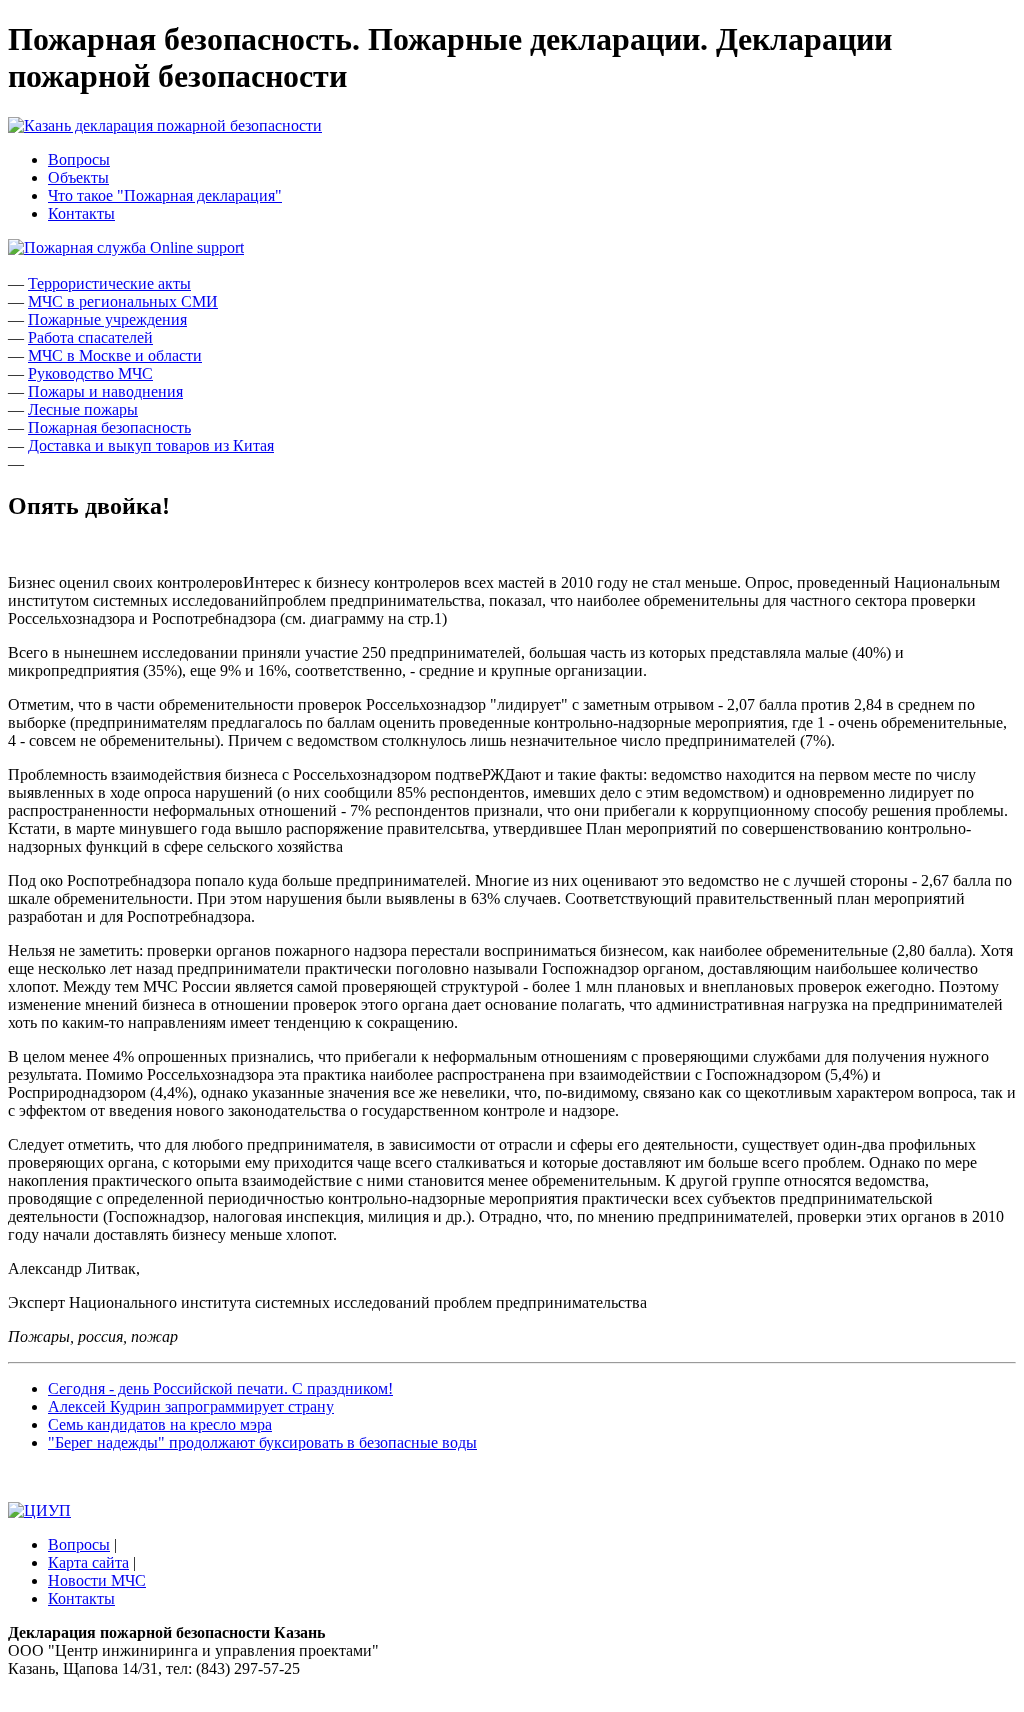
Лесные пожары (83, 409)
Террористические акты (109, 283)
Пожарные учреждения (107, 319)
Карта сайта (88, 1562)
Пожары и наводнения (105, 391)
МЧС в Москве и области (115, 355)
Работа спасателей (90, 337)
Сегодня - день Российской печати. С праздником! (220, 1388)
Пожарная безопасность (109, 427)
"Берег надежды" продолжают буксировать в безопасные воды (262, 1442)
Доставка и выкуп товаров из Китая (151, 445)
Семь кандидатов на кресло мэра (160, 1424)
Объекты (78, 177)
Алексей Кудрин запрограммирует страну (191, 1406)
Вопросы (79, 159)
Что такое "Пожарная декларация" (165, 195)
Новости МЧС (97, 1580)
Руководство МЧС (90, 373)
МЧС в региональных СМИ (123, 301)
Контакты (81, 213)
